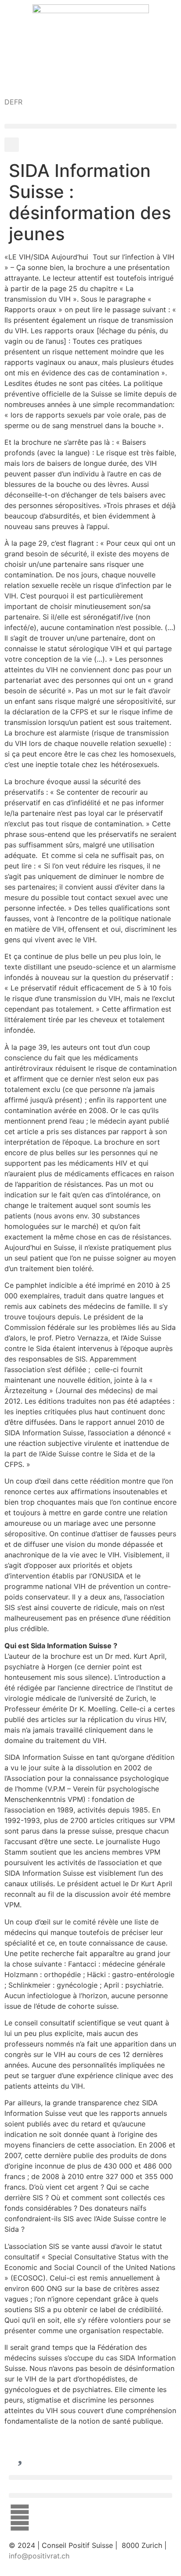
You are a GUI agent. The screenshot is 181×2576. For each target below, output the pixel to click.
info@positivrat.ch (39, 2556)
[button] (90, 126)
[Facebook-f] (20, 2518)
